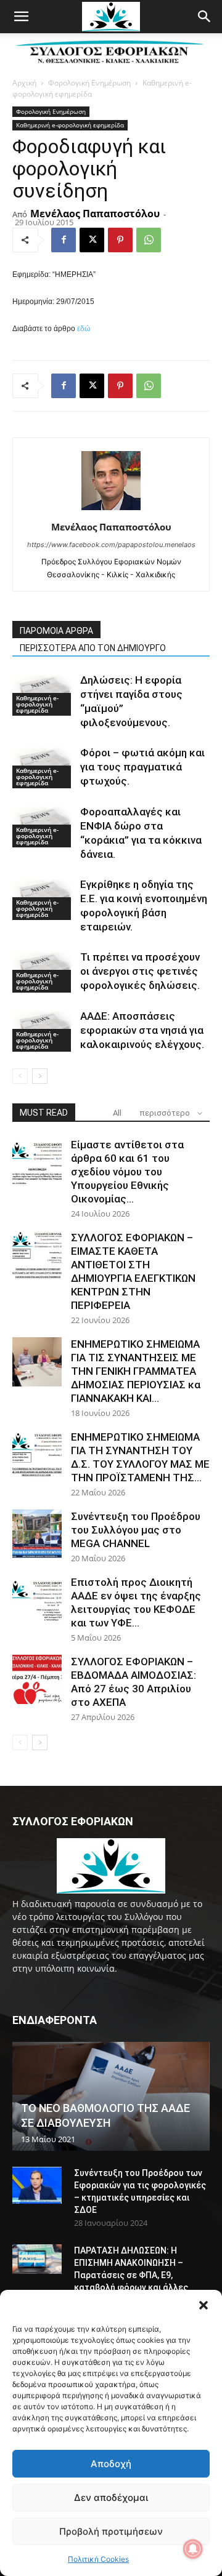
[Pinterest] (120, 240)
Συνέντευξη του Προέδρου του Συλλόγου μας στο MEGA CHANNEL (136, 1530)
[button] (203, 2305)
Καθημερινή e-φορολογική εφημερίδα (70, 125)
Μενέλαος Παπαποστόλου (95, 214)
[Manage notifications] (193, 2549)
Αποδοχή (111, 2464)
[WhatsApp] (149, 240)
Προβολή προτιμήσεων (111, 2531)
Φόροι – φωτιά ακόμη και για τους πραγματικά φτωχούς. (142, 767)
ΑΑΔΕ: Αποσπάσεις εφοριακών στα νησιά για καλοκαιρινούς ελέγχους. (142, 1030)
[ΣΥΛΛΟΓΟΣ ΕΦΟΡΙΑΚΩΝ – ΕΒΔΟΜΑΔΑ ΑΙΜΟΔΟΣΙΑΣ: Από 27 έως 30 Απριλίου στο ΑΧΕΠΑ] (37, 1679)
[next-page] (40, 1076)
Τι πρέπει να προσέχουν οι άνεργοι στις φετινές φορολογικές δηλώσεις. (140, 971)
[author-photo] (111, 510)
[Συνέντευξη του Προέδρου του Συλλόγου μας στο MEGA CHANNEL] (37, 1534)
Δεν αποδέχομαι (111, 2498)
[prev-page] (20, 1076)
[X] (92, 240)
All (117, 1113)
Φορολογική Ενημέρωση (89, 83)
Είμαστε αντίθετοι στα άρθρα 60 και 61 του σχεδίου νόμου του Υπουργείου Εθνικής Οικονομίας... (127, 1172)
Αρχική (24, 83)
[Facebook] (64, 240)
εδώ (84, 329)
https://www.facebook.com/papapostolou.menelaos (111, 545)
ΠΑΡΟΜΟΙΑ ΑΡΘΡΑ (56, 631)
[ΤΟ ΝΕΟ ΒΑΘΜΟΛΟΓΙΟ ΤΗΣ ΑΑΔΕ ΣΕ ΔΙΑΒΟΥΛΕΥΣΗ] (111, 2096)
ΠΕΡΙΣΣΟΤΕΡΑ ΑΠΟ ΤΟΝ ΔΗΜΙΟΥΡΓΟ (93, 648)
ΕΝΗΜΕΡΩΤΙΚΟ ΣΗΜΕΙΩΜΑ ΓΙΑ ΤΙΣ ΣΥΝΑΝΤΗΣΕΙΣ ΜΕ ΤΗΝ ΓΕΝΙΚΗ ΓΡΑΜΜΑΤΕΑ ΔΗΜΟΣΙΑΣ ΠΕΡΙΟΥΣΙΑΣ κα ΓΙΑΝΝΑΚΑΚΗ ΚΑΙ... (136, 1371)
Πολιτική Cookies (98, 2559)
